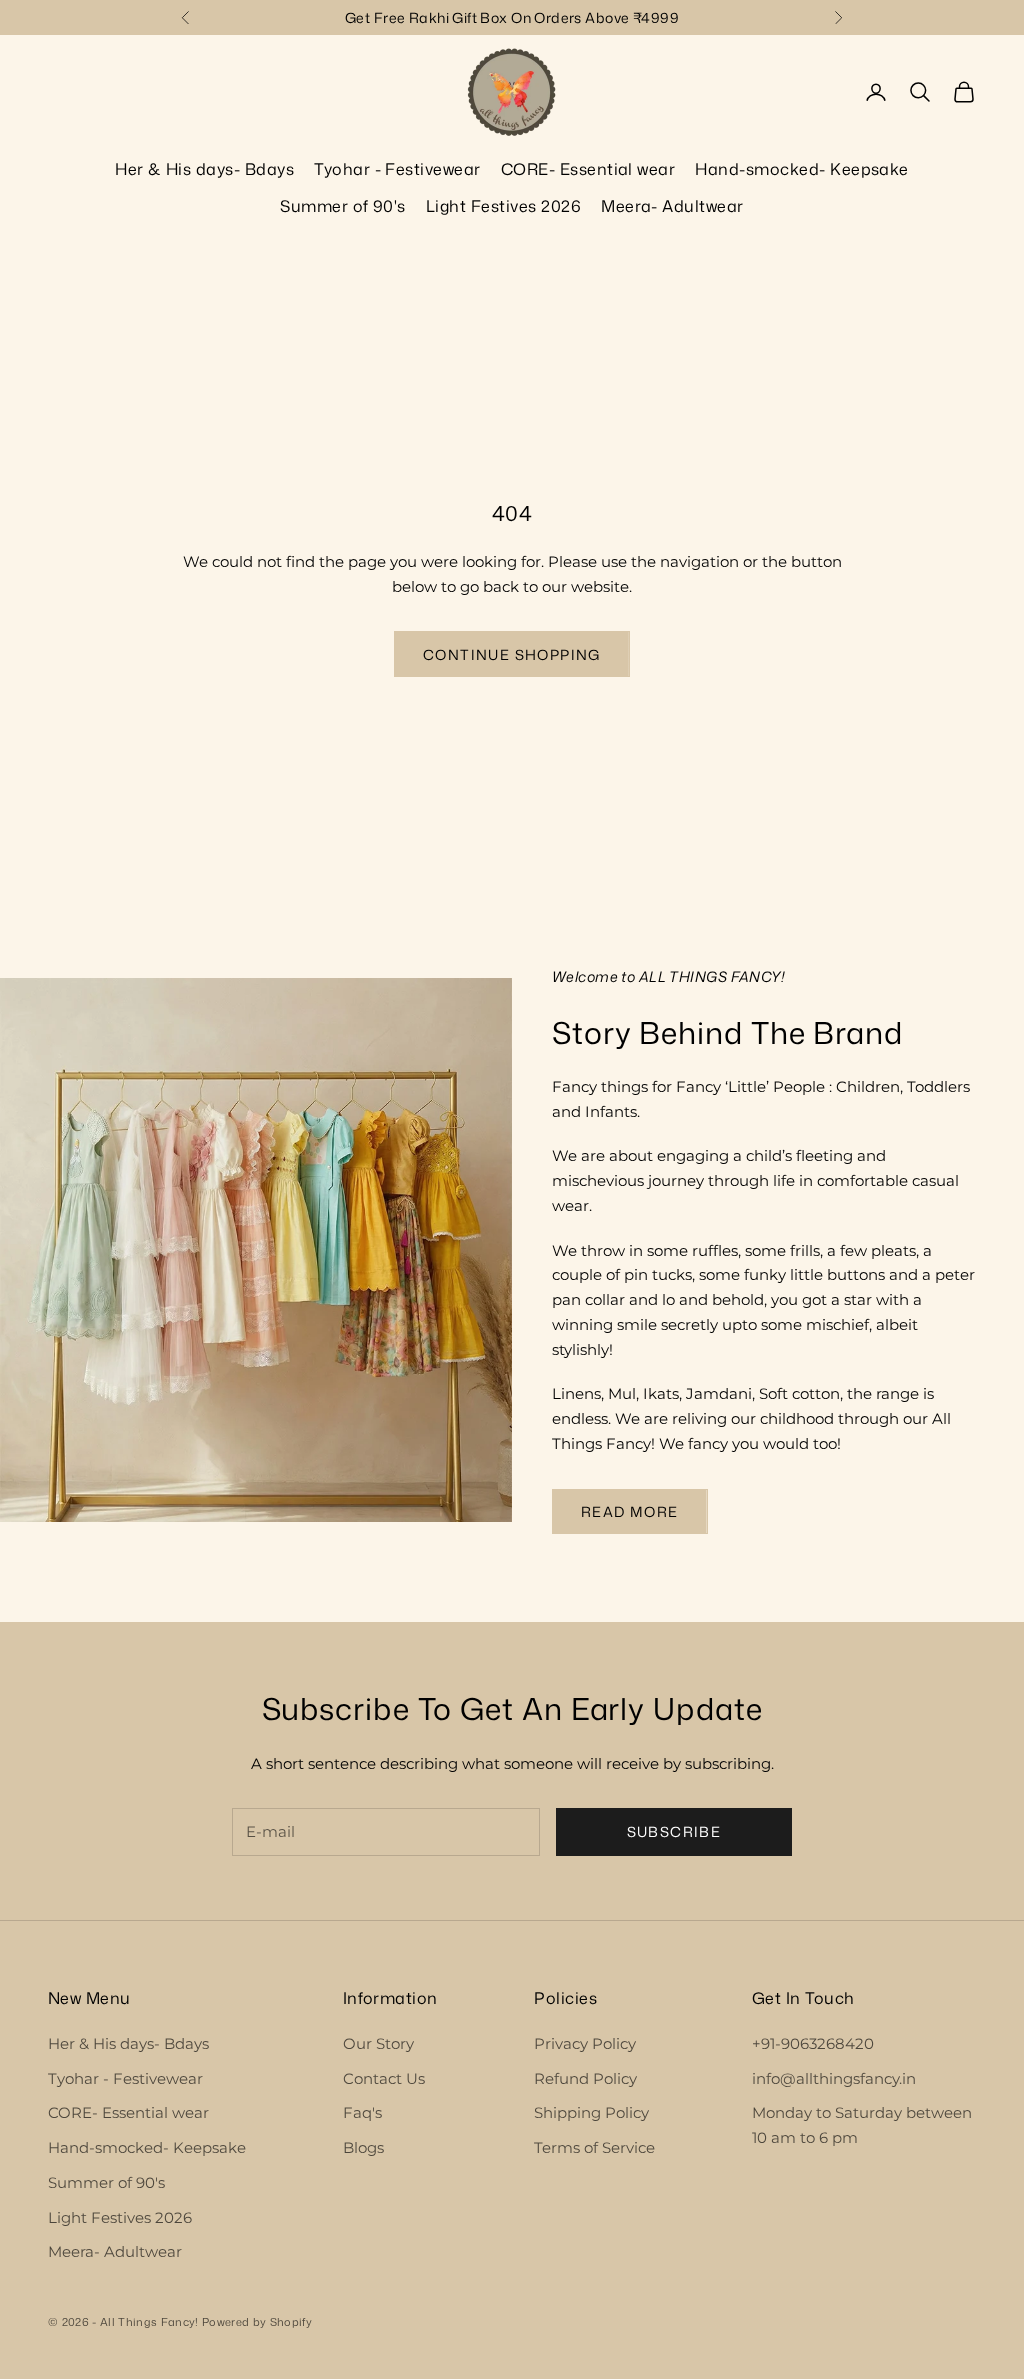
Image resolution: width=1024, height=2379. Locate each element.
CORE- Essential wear (588, 169)
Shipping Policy (591, 2112)
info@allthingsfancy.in (834, 2078)
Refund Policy (585, 2078)
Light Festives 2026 (503, 206)
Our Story (378, 2043)
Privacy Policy (585, 2043)
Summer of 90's (343, 206)
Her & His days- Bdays (204, 169)
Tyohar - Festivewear (397, 169)
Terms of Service (594, 2147)
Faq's (362, 2112)
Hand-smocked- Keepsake (802, 169)
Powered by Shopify (257, 2322)
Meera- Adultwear (672, 206)
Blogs (363, 2147)
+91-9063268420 (813, 2043)
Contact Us (384, 2078)
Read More (630, 1511)
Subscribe (674, 1831)
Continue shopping (512, 654)
